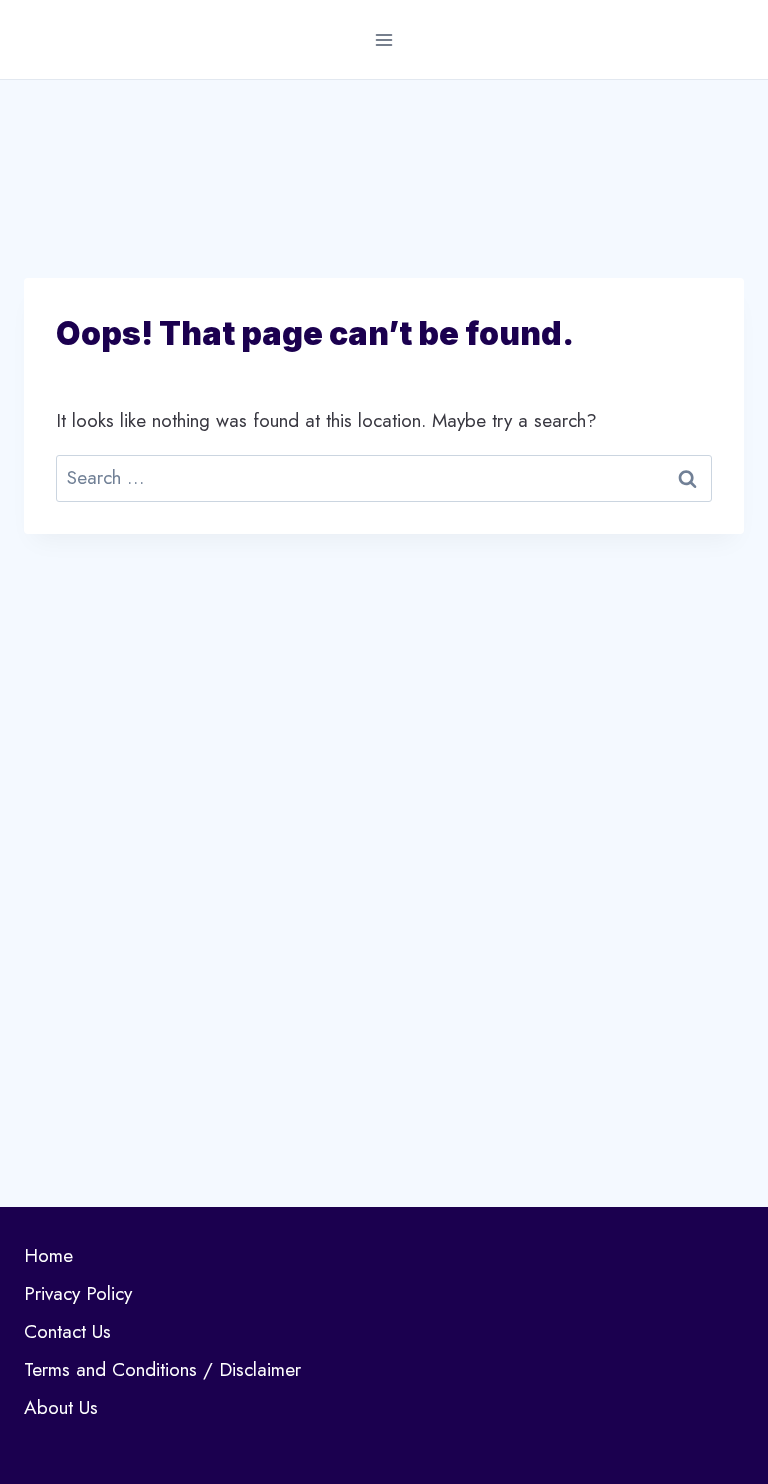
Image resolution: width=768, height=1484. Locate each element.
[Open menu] (384, 39)
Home (48, 1255)
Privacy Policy (78, 1293)
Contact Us (67, 1331)
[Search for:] (384, 477)
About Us (61, 1407)
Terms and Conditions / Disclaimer (162, 1369)
